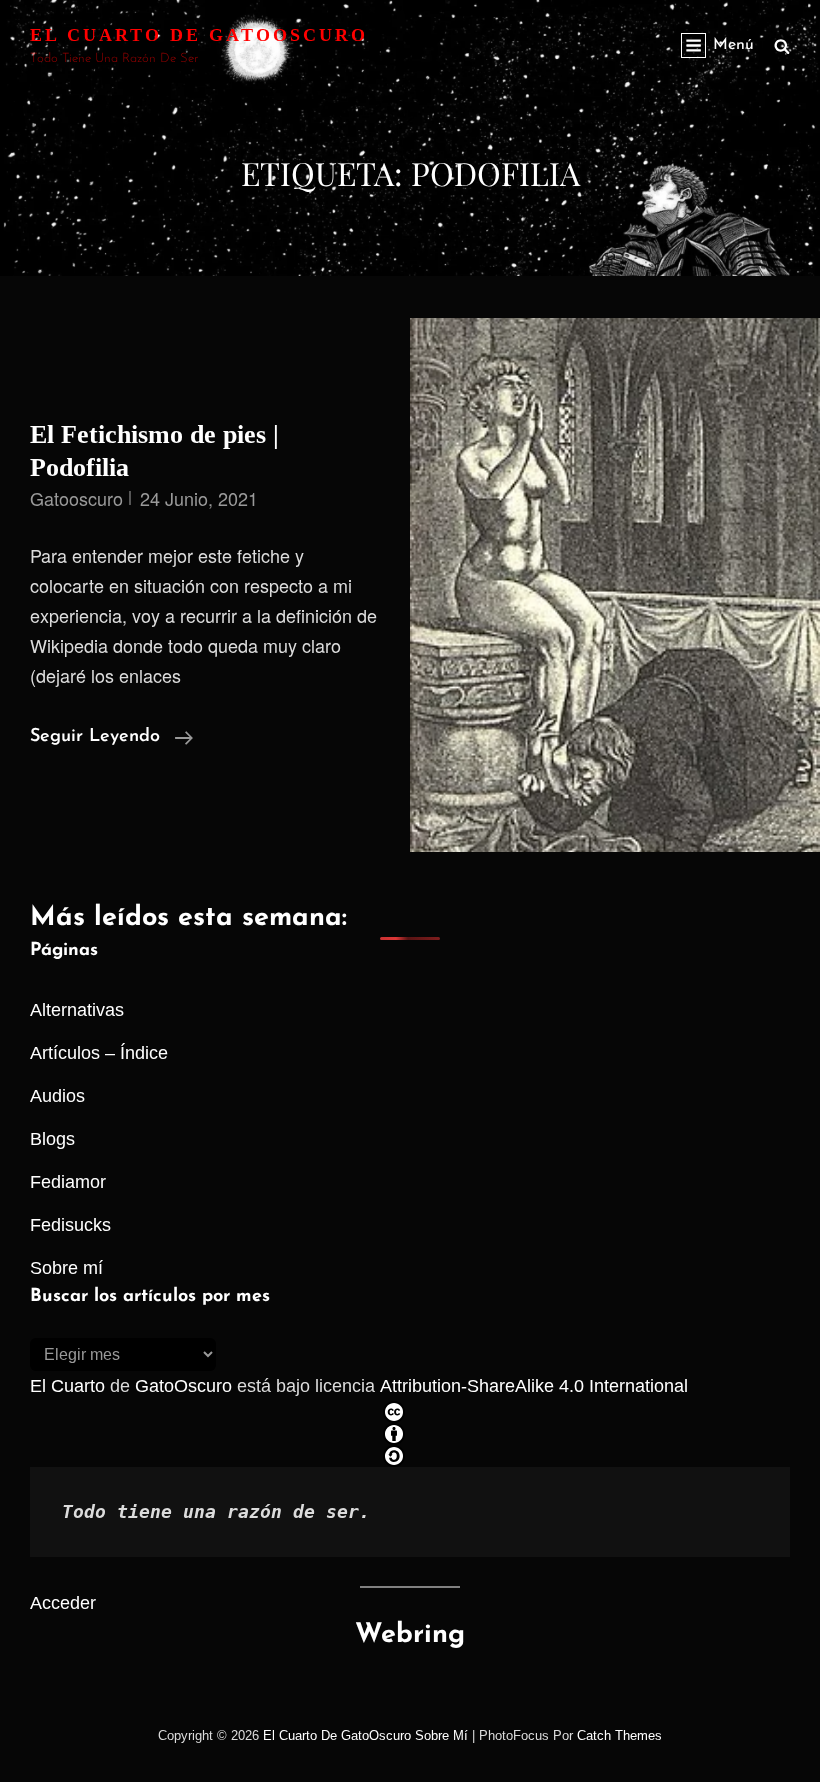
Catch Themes (619, 1735)
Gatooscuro (76, 498)
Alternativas (77, 1010)
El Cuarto (67, 1386)
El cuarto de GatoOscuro (199, 35)
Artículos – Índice (99, 1053)
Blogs (52, 1139)
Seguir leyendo (111, 739)
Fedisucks (70, 1225)
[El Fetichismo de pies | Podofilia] (615, 585)
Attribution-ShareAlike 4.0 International (534, 1386)
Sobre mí (66, 1268)
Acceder (63, 1603)
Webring (410, 1635)
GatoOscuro (183, 1386)
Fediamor (68, 1182)
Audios (57, 1096)
